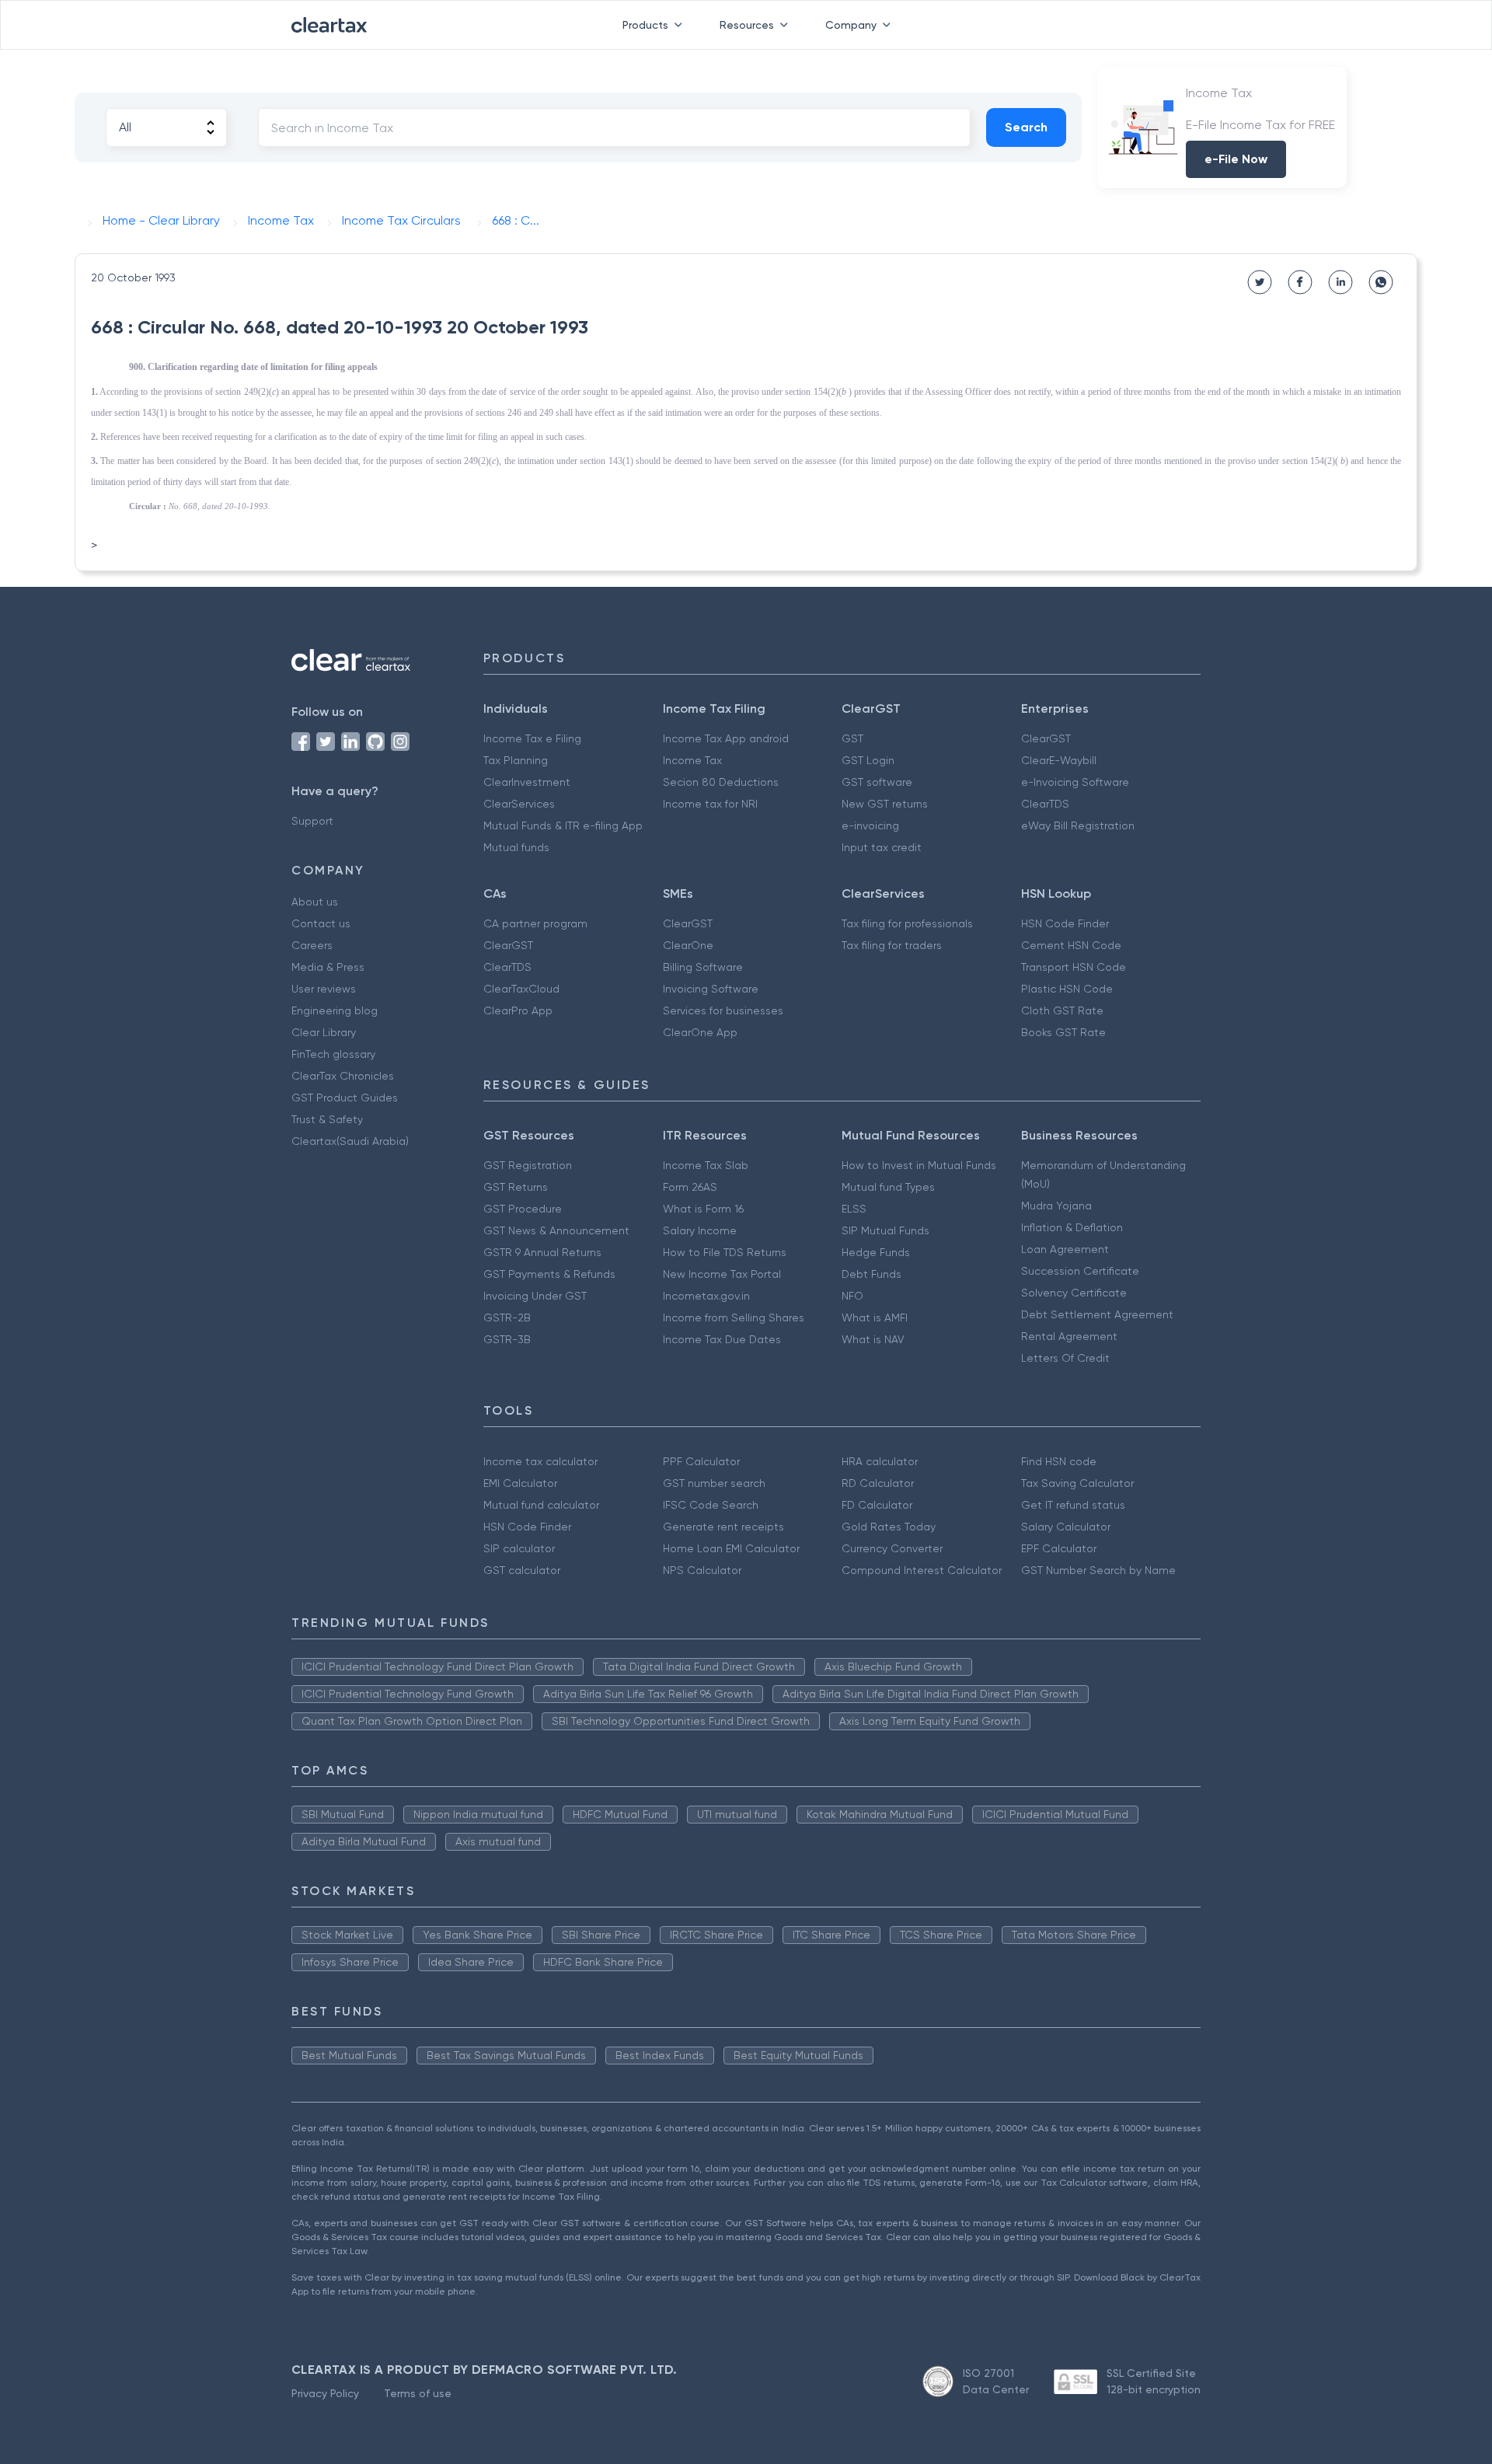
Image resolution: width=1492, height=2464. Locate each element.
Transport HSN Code (1074, 967)
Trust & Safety (327, 1119)
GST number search (714, 1483)
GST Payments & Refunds (549, 1274)
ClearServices (519, 804)
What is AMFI (875, 1318)
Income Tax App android (726, 738)
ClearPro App (518, 1010)
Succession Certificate (1080, 1271)
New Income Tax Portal (722, 1274)
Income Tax (692, 760)
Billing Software (703, 967)
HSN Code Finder (1065, 923)
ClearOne (688, 945)
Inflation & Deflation (1072, 1227)
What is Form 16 (703, 1209)
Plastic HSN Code (1067, 989)
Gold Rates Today (889, 1527)
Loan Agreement (1065, 1249)
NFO (852, 1296)
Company (851, 25)
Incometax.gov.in (706, 1296)
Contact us (321, 923)
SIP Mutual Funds (885, 1230)
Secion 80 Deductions (721, 782)
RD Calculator (878, 1483)
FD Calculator (877, 1505)
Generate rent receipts (723, 1527)
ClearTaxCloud (521, 989)
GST (852, 738)
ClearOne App (700, 1032)
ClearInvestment (527, 782)
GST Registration (528, 1165)
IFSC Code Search (711, 1505)
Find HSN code (1059, 1461)
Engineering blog (335, 1010)
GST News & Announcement (556, 1230)
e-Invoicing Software (1075, 782)
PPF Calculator (701, 1461)
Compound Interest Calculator (922, 1570)
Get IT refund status (1073, 1505)
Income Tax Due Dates (722, 1339)
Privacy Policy (325, 2393)
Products (645, 25)
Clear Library (324, 1032)
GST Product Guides (345, 1098)
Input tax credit (882, 847)
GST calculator (522, 1570)
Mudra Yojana (1056, 1206)
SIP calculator (519, 1548)
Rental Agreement (1069, 1336)
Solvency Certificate (1074, 1293)
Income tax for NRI (710, 804)
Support (312, 821)
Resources (747, 25)
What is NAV (873, 1339)
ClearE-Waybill (1059, 760)
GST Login (868, 760)
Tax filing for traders (892, 945)
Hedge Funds (876, 1252)
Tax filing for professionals (907, 923)
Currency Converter (892, 1548)
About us (315, 902)
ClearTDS (1045, 804)
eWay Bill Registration (1078, 825)
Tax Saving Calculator (1077, 1483)
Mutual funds (516, 847)
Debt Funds (871, 1274)
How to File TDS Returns (725, 1252)
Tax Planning (516, 760)
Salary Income (700, 1230)
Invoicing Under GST (535, 1296)
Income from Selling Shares (734, 1318)
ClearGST (1046, 738)
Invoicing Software (711, 989)
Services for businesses (723, 1010)
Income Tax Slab (706, 1165)
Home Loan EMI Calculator (731, 1548)
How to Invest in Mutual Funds (919, 1165)
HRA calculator (880, 1461)
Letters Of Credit (1065, 1358)
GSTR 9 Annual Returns (542, 1252)
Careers (312, 945)
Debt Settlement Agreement (1097, 1314)
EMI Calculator (520, 1483)
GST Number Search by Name (1098, 1570)
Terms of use (418, 2393)
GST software (877, 782)
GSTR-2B (507, 1318)
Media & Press (328, 967)
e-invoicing (870, 825)
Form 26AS (690, 1187)
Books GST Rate (1063, 1032)
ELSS (854, 1209)
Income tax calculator (540, 1461)
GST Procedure (523, 1209)
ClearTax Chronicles (343, 1076)
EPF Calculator (1059, 1548)
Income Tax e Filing (532, 738)
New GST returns (885, 804)
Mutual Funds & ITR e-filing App (563, 825)
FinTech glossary (333, 1054)
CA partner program (535, 923)
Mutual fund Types (888, 1187)
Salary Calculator (1066, 1527)
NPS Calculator (702, 1570)
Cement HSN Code (1071, 945)
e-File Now (1236, 159)
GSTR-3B (507, 1339)
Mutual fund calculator (541, 1505)
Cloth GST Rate (1062, 1010)
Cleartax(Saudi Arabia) (350, 1141)
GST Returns (516, 1187)
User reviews (324, 989)
